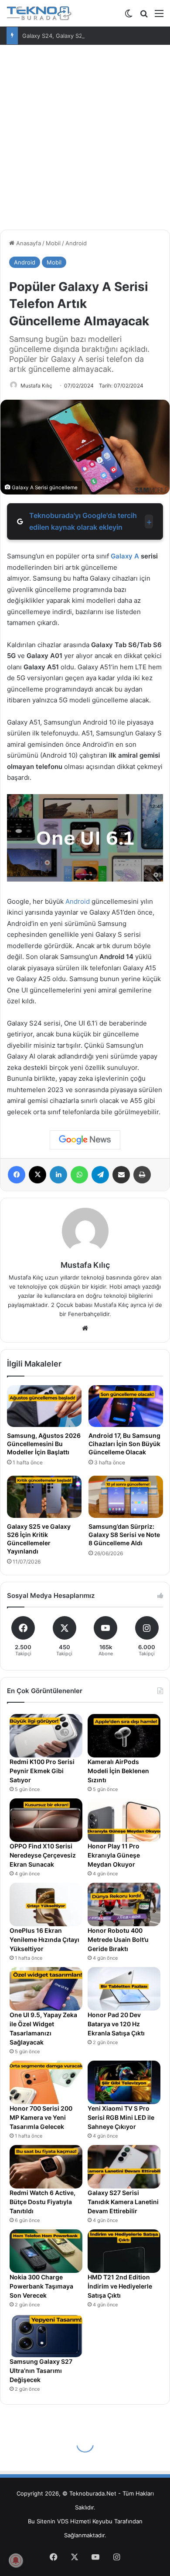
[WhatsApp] (79, 1175)
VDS (63, 2521)
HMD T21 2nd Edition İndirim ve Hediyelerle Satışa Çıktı (120, 2286)
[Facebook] (17, 1175)
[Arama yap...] (144, 16)
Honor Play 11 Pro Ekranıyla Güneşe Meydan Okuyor (114, 1855)
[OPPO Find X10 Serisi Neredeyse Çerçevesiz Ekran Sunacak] (46, 1820)
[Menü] (159, 16)
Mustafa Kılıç (36, 386)
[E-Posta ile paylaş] (121, 1175)
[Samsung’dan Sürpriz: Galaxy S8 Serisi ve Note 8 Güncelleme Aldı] (126, 1497)
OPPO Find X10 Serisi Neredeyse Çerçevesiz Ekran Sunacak (43, 1855)
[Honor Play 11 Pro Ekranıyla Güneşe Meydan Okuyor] (124, 1820)
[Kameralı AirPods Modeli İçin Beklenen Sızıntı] (124, 1736)
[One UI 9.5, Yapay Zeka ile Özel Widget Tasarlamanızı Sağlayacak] (46, 1989)
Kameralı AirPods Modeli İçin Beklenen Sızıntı (118, 1771)
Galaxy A (125, 556)
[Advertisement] (85, 134)
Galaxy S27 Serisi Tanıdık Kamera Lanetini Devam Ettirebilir (123, 2202)
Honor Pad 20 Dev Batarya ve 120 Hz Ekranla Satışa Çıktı (116, 2024)
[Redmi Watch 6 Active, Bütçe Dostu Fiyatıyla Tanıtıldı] (46, 2167)
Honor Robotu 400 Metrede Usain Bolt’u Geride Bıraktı (118, 1940)
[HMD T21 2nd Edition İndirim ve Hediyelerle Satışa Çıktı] (124, 2251)
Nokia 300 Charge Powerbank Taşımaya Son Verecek (41, 2286)
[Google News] (85, 1140)
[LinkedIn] (58, 1175)
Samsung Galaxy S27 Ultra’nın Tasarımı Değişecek (41, 2371)
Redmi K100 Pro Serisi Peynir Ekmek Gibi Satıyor (42, 1771)
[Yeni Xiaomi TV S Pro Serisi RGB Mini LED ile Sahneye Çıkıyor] (124, 2082)
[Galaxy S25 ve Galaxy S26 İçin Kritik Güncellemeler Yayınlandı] (44, 1497)
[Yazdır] (142, 1175)
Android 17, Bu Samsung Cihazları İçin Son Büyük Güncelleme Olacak (124, 1444)
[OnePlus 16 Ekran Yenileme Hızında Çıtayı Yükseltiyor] (46, 1904)
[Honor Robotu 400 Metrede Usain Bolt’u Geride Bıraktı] (124, 1904)
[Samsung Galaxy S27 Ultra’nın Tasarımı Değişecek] (46, 2335)
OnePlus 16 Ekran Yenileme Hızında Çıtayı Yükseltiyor (44, 1940)
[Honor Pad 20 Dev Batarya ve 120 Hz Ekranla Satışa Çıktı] (124, 1989)
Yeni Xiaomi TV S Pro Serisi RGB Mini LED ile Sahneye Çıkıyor (121, 2117)
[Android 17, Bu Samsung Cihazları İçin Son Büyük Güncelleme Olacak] (126, 1406)
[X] (37, 1175)
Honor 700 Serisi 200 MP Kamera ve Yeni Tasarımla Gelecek (41, 2117)
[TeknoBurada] (39, 13)
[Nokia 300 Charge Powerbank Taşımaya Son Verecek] (46, 2251)
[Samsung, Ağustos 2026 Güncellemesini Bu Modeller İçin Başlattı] (44, 1406)
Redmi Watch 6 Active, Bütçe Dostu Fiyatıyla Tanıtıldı (42, 2202)
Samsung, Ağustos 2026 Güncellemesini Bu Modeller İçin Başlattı (44, 1444)
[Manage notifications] (16, 2560)
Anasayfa (28, 243)
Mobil (53, 243)
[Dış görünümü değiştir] (129, 16)
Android (76, 243)
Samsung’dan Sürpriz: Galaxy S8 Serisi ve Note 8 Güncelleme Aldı (124, 1535)
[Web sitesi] (85, 1328)
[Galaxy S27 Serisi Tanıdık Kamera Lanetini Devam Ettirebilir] (124, 2167)
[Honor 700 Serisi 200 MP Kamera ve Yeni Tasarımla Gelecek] (46, 2082)
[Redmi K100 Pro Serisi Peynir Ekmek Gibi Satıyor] (46, 1736)
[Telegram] (100, 1175)
